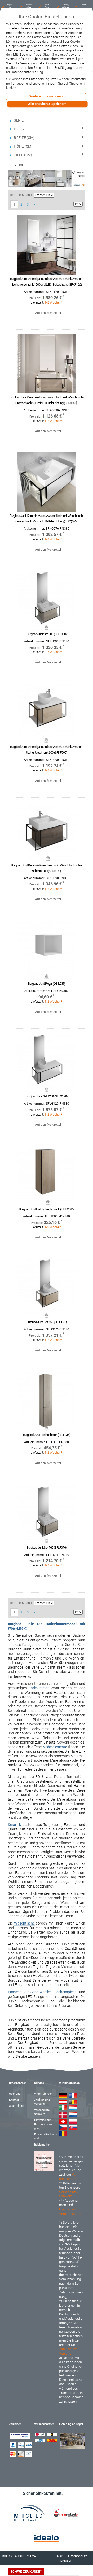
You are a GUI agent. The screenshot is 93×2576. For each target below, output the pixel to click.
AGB (60, 2556)
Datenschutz (78, 2556)
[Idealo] (47, 2539)
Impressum (65, 2560)
